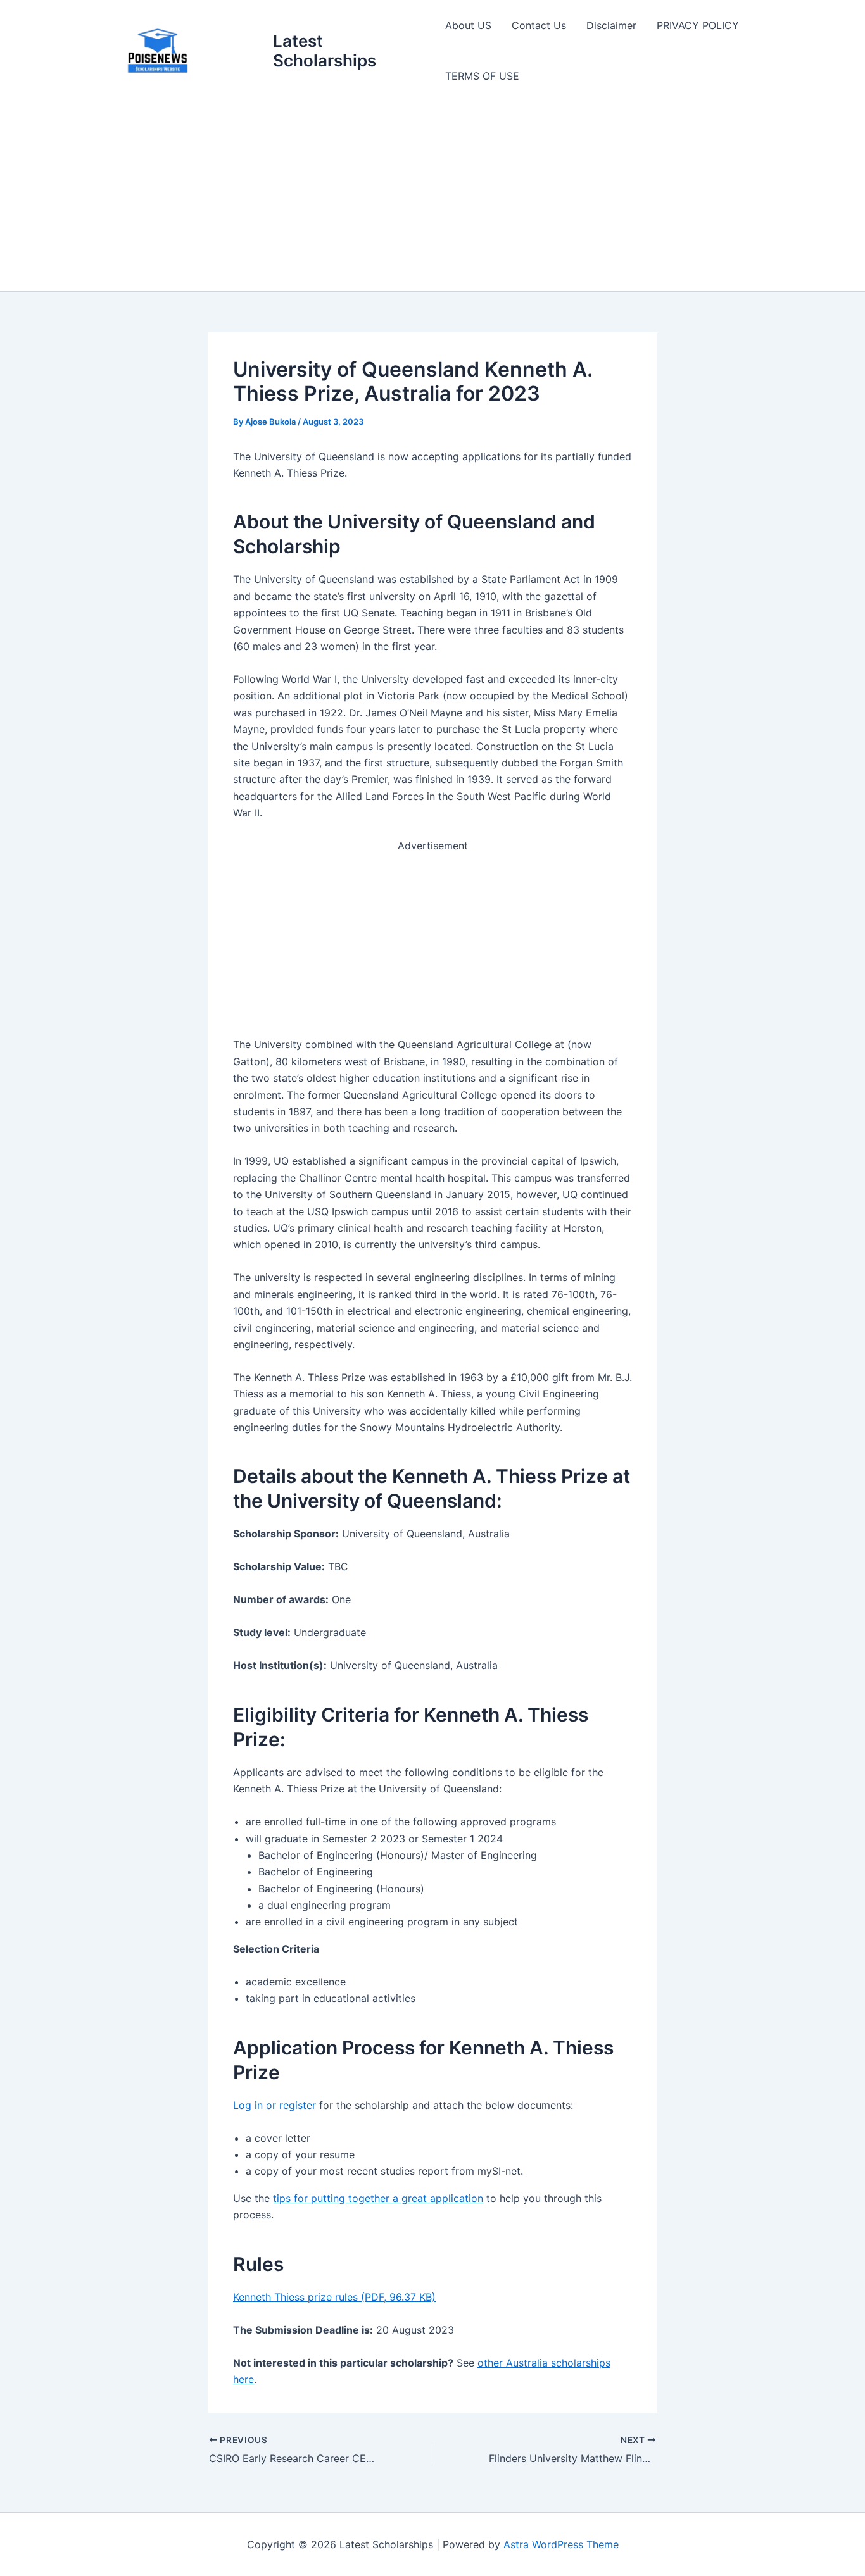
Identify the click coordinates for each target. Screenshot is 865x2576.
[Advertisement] (432, 196)
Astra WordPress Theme (561, 2544)
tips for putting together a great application (378, 2198)
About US (468, 25)
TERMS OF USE (482, 76)
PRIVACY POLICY (698, 25)
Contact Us (539, 25)
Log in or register (275, 2105)
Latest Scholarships (325, 51)
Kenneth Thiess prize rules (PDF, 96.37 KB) (334, 2297)
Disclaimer (611, 25)
